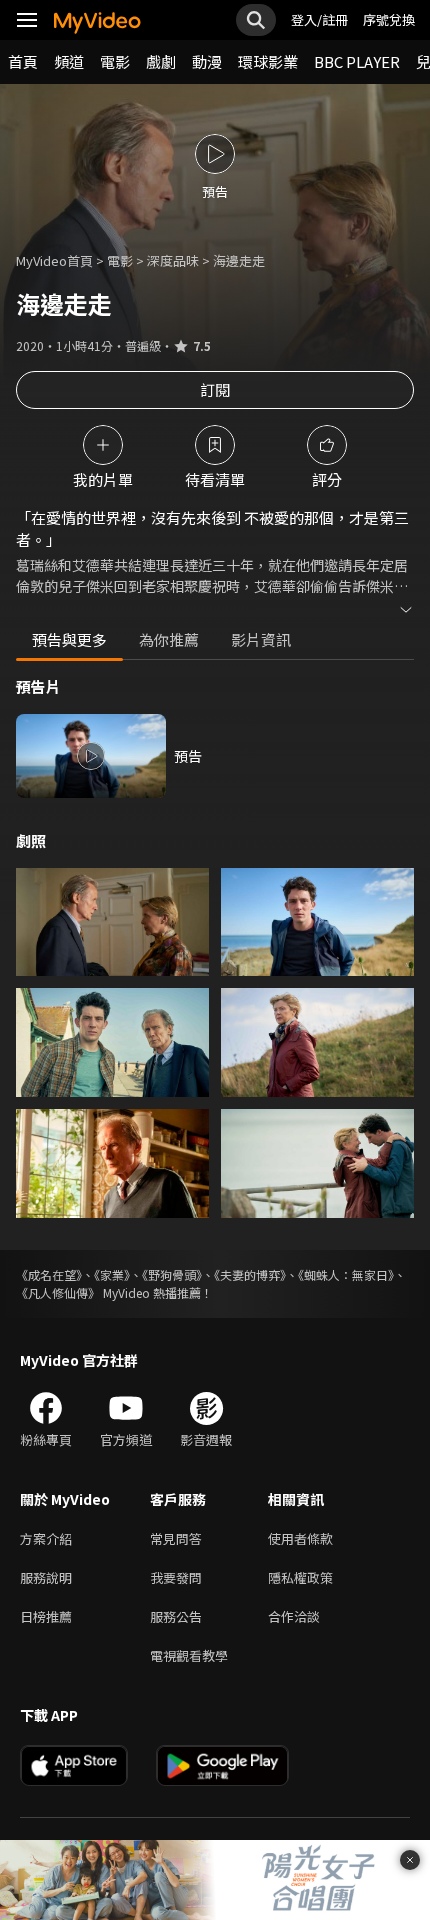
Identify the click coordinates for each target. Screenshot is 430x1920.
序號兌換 (389, 19)
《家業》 (112, 1274)
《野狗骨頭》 (172, 1274)
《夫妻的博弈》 (250, 1274)
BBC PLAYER (357, 61)
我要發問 (176, 1577)
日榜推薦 (46, 1616)
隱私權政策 (300, 1577)
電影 (115, 61)
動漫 (207, 61)
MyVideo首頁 (54, 260)
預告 (188, 756)
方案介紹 (46, 1538)
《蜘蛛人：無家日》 (346, 1274)
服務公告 (176, 1616)
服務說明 (46, 1577)
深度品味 (173, 260)
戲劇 (161, 61)
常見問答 (176, 1538)
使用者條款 (300, 1538)
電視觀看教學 (189, 1655)
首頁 (23, 61)
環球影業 (268, 61)
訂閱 (215, 389)
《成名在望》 (49, 1274)
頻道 (69, 61)
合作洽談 (294, 1616)
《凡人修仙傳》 (58, 1292)
